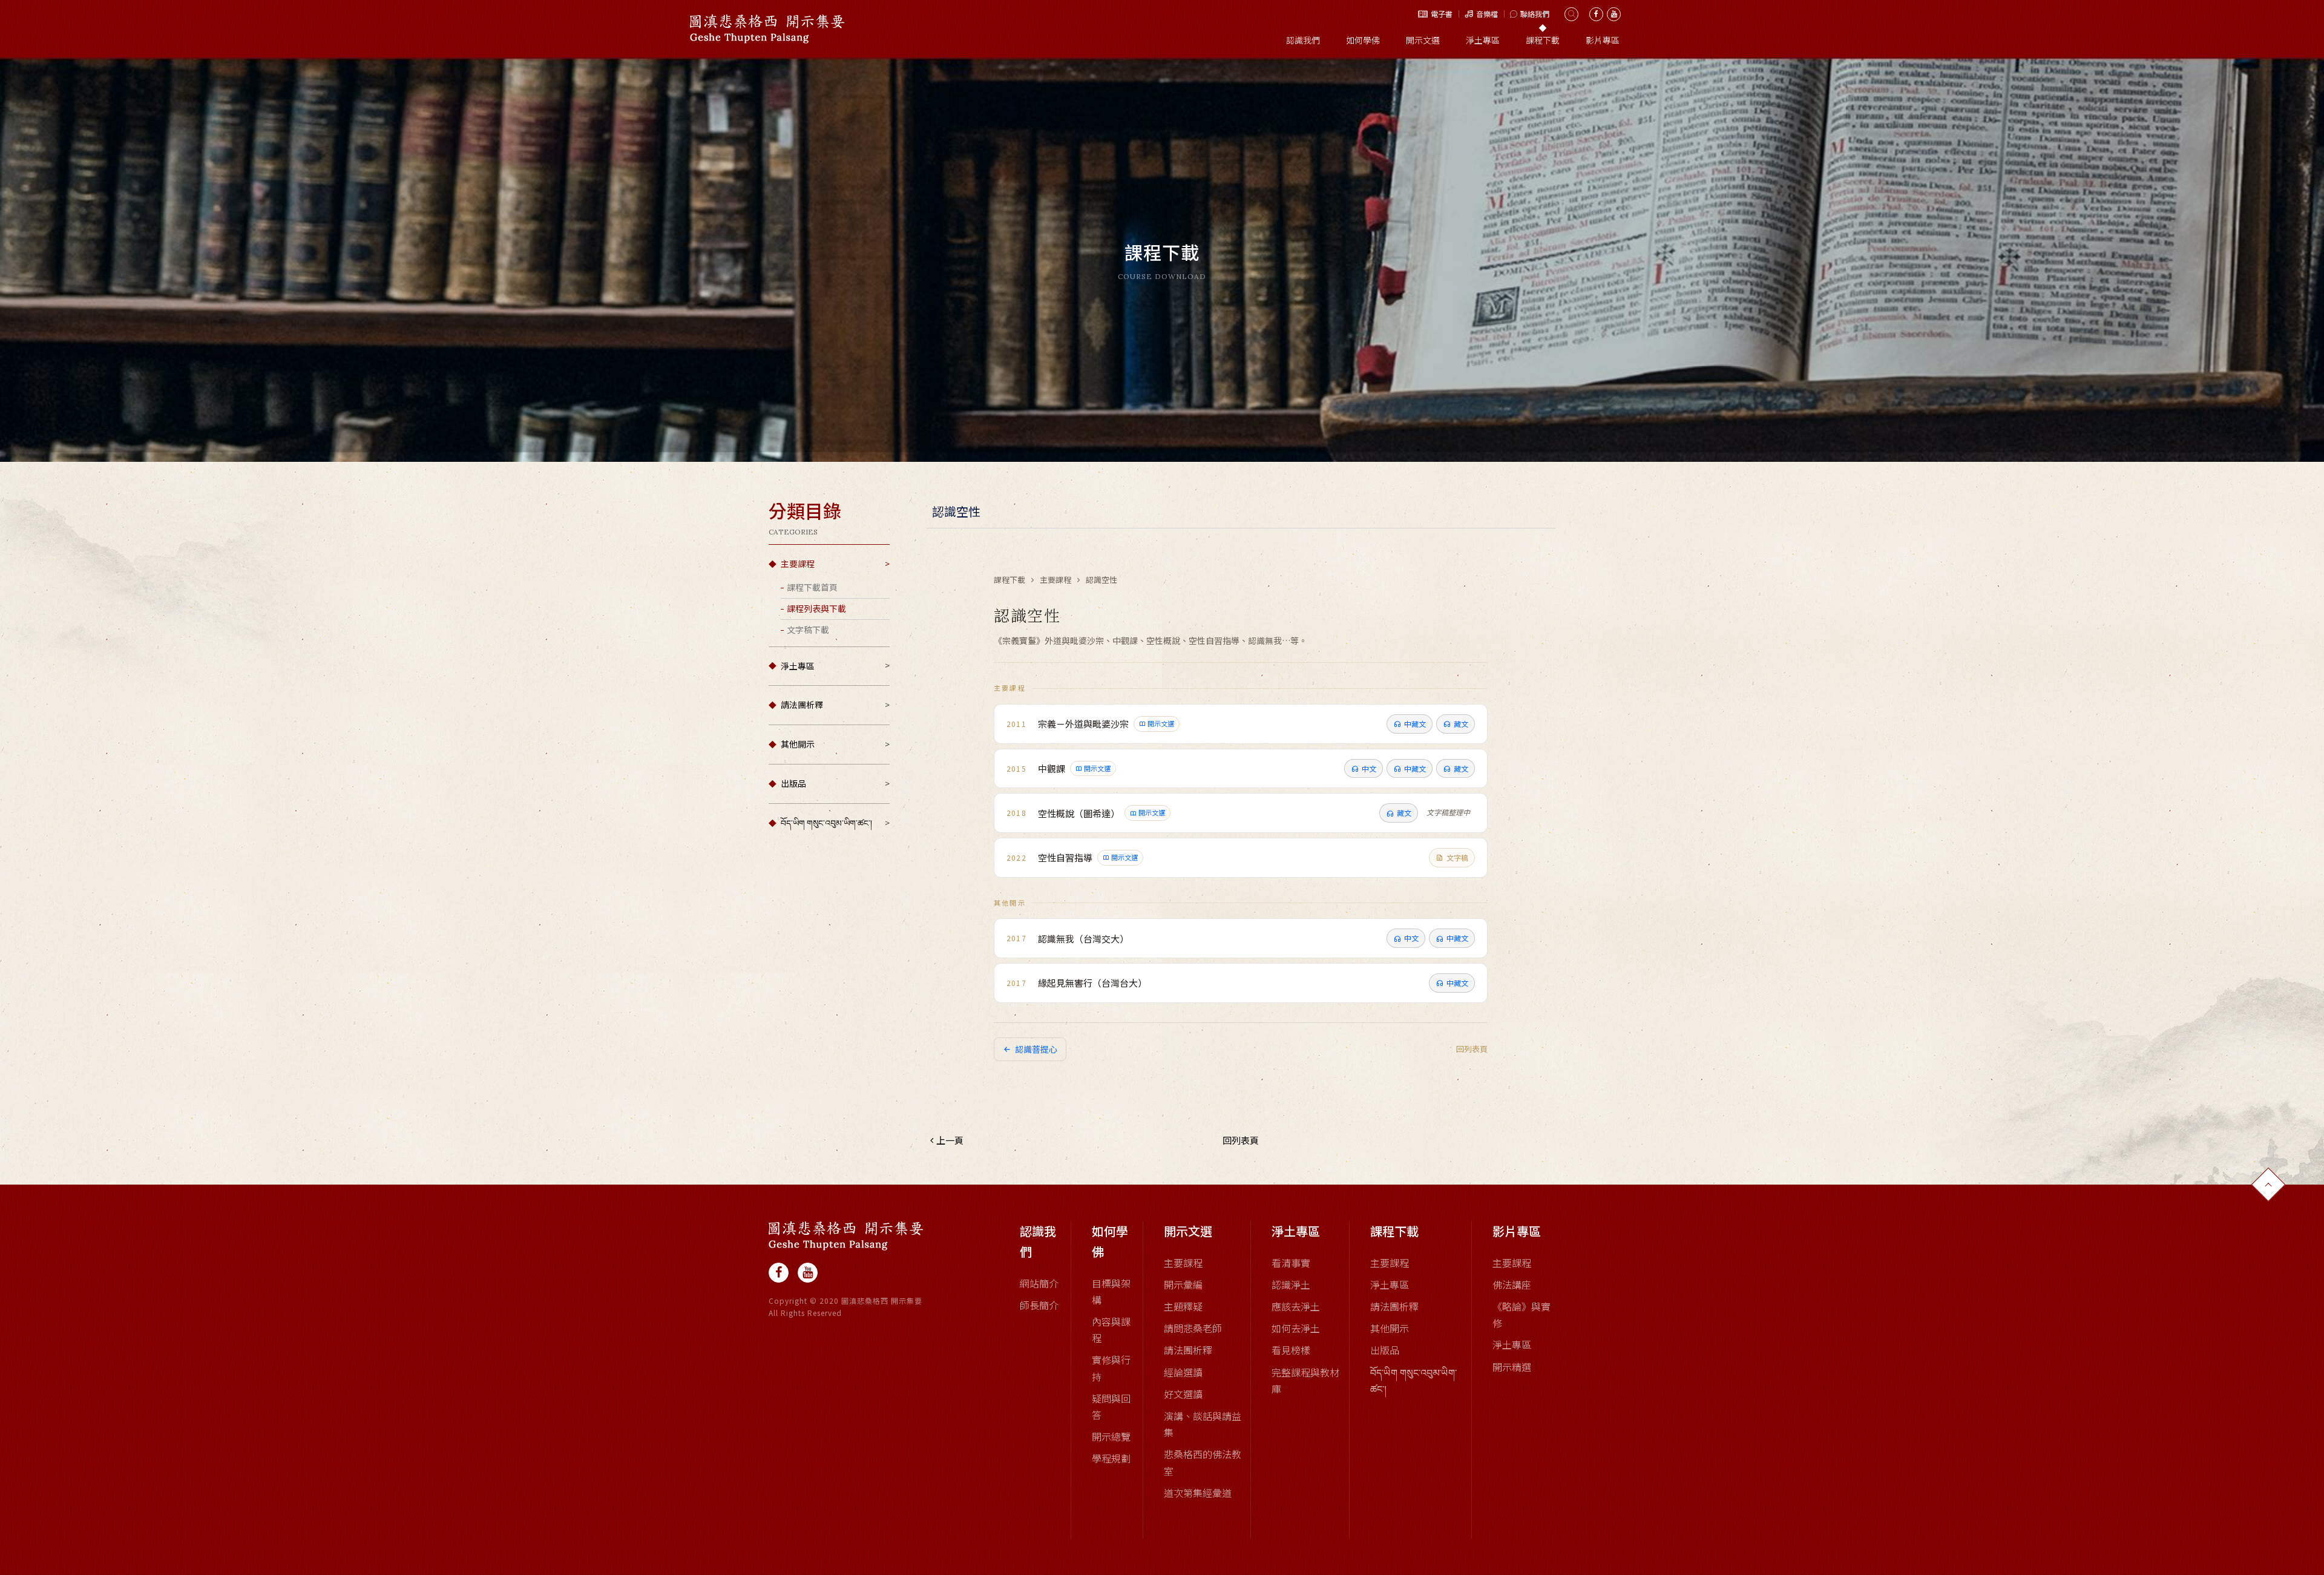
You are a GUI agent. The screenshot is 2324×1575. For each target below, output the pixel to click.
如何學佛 (1363, 40)
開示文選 (1423, 40)
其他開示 (798, 744)
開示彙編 (1183, 1284)
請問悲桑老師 (1193, 1328)
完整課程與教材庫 (1305, 1380)
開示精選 (1512, 1367)
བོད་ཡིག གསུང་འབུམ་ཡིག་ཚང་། (826, 823)
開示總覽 (1111, 1436)
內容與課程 (1111, 1330)
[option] (1162, 260)
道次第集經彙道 (1198, 1493)
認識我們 (1303, 40)
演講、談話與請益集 (1203, 1424)
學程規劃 (1111, 1458)
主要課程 (798, 564)
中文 (1369, 768)
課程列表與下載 (816, 608)
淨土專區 (1483, 40)
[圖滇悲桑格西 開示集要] (846, 1236)
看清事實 (1291, 1263)
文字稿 (1457, 857)
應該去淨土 (1296, 1306)
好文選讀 (1183, 1394)
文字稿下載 (808, 630)
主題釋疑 (1183, 1306)
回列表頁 (1472, 1049)
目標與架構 (1111, 1291)
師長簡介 (1039, 1305)
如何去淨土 (1296, 1328)
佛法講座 (1512, 1284)
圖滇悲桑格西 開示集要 (767, 29)
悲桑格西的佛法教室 (1203, 1462)
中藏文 (1415, 724)
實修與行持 (1111, 1368)
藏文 (1461, 724)
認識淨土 (1291, 1284)
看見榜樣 (1291, 1350)
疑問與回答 (1111, 1406)
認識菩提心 (1036, 1049)
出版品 (793, 783)
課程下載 (1543, 40)
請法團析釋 (802, 705)
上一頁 (950, 1140)
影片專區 (1603, 40)
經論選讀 (1183, 1372)
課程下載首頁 (812, 587)
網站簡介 (1039, 1283)
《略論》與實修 (1521, 1314)
